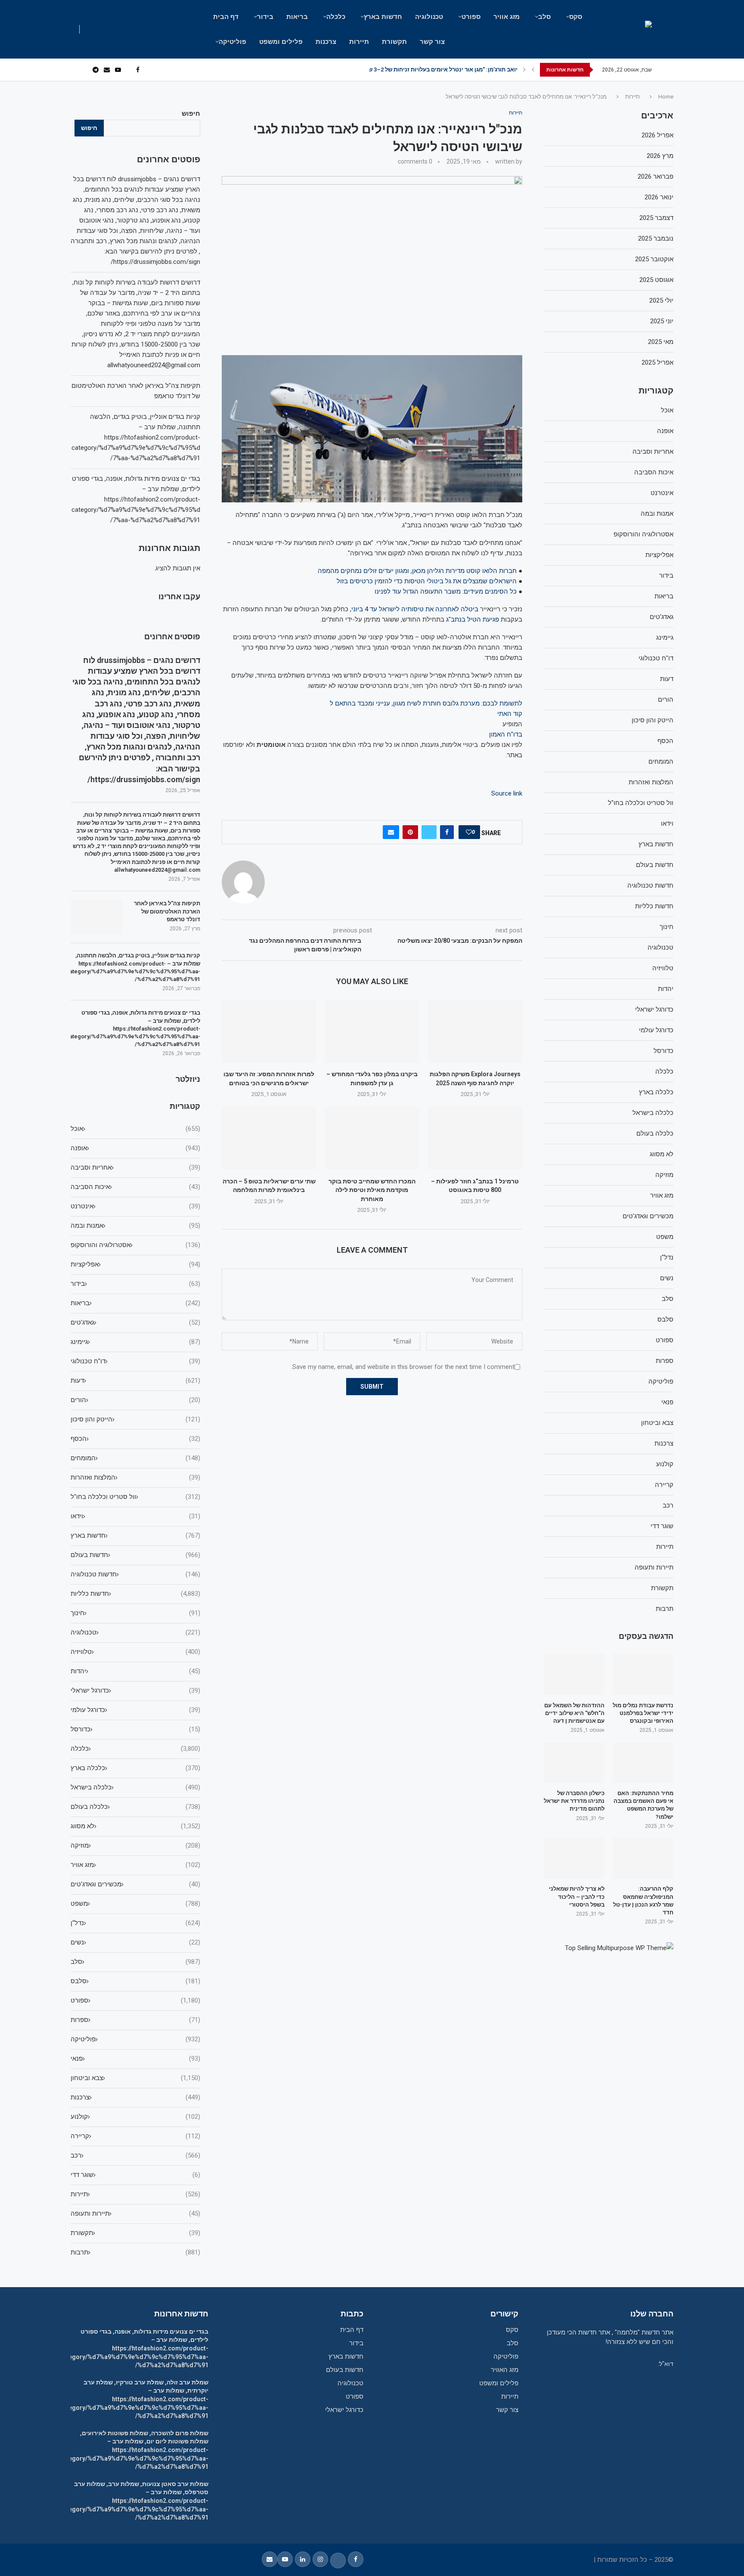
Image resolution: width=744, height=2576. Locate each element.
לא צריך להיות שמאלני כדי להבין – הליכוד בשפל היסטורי (577, 1896)
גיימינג (135, 1342)
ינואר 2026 (659, 197)
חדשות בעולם (135, 1555)
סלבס (135, 1981)
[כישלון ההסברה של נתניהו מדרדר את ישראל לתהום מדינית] (574, 1762)
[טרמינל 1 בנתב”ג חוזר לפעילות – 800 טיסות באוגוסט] (475, 1138)
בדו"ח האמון (506, 734)
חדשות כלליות (135, 1594)
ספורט (471, 17)
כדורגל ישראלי (135, 1690)
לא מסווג (135, 1826)
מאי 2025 (661, 342)
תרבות (135, 2252)
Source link (507, 793)
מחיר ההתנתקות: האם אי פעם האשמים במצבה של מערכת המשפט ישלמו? (643, 1805)
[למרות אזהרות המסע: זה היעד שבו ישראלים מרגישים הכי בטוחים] (269, 1031)
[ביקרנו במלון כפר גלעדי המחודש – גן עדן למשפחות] (372, 1031)
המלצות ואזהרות (135, 1477)
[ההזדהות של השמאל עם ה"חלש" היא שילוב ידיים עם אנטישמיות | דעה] (574, 1674)
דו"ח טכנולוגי (135, 1361)
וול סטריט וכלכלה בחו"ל (135, 1497)
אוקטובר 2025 (654, 259)
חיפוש (191, 114)
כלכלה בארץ (135, 1768)
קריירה (135, 2136)
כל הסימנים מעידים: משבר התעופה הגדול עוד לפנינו (446, 591)
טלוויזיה (135, 1652)
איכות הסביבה (135, 1187)
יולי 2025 (661, 300)
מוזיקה (135, 1845)
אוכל (135, 1129)
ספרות (135, 2020)
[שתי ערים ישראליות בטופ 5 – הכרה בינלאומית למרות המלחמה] (269, 1138)
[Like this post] (469, 832)
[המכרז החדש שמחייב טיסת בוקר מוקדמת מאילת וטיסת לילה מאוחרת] (372, 1138)
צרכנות (326, 42)
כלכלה (336, 17)
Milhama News (571, 2560)
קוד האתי (510, 714)
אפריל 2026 (657, 135)
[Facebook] (138, 70)
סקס (576, 17)
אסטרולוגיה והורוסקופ (135, 1245)
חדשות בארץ (383, 17)
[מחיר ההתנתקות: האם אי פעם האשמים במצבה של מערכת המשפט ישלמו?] (643, 1762)
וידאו (135, 1516)
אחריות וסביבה (135, 1167)
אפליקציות (135, 1264)
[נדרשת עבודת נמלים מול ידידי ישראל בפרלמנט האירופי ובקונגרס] (643, 1674)
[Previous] (533, 70)
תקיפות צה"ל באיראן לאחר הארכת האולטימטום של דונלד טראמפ (167, 911)
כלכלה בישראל (135, 1787)
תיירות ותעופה (135, 2214)
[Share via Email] (391, 832)
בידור (265, 17)
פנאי (135, 2059)
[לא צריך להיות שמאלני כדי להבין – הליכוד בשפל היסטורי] (574, 1858)
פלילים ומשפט (281, 42)
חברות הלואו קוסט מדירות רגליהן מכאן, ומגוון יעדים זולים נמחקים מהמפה (417, 571)
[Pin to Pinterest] (410, 832)
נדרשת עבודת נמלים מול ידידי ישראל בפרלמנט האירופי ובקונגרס (643, 1713)
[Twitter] (129, 70)
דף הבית (226, 17)
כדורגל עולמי (135, 1710)
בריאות (297, 17)
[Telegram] (96, 70)
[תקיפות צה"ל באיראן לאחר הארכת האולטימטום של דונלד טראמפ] (96, 917)
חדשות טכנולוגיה (135, 1574)
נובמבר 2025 (656, 238)
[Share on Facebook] (447, 832)
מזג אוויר (507, 17)
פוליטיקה (232, 42)
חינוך (135, 1613)
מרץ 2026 (660, 156)
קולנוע (135, 2117)
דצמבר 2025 (656, 218)
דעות (135, 1381)
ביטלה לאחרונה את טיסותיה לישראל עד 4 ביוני (415, 609)
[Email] (107, 70)
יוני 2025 (662, 321)
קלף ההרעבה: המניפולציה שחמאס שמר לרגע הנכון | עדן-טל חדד (643, 1901)
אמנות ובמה (135, 1226)
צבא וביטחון (135, 2078)
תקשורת (394, 42)
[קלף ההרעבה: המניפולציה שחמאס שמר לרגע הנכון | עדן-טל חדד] (643, 1858)
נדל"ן (135, 1923)
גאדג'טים (135, 1322)
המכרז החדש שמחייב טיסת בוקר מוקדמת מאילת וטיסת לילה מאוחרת (372, 1190)
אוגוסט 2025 (656, 280)
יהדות (135, 1671)
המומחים (135, 1458)
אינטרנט (135, 1206)
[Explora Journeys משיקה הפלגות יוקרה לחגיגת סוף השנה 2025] (475, 1031)
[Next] (524, 70)
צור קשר (432, 42)
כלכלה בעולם (135, 1807)
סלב (544, 17)
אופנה (135, 1148)
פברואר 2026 (656, 176)
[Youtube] (118, 70)
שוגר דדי (135, 2175)
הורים (135, 1400)
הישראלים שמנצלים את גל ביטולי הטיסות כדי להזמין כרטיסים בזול (427, 581)
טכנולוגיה (429, 17)
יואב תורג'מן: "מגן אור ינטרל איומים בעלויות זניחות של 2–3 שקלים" (436, 70)
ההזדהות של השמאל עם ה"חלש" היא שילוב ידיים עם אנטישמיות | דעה (574, 1713)
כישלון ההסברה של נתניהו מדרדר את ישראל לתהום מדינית (574, 1801)
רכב (135, 2155)
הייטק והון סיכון (135, 1419)
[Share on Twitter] (429, 832)
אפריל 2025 (657, 362)
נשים (135, 1942)
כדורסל (135, 1729)
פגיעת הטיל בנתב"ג (473, 619)
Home (666, 97)
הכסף (135, 1439)
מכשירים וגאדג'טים (135, 1884)
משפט (135, 1904)
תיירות (359, 42)
